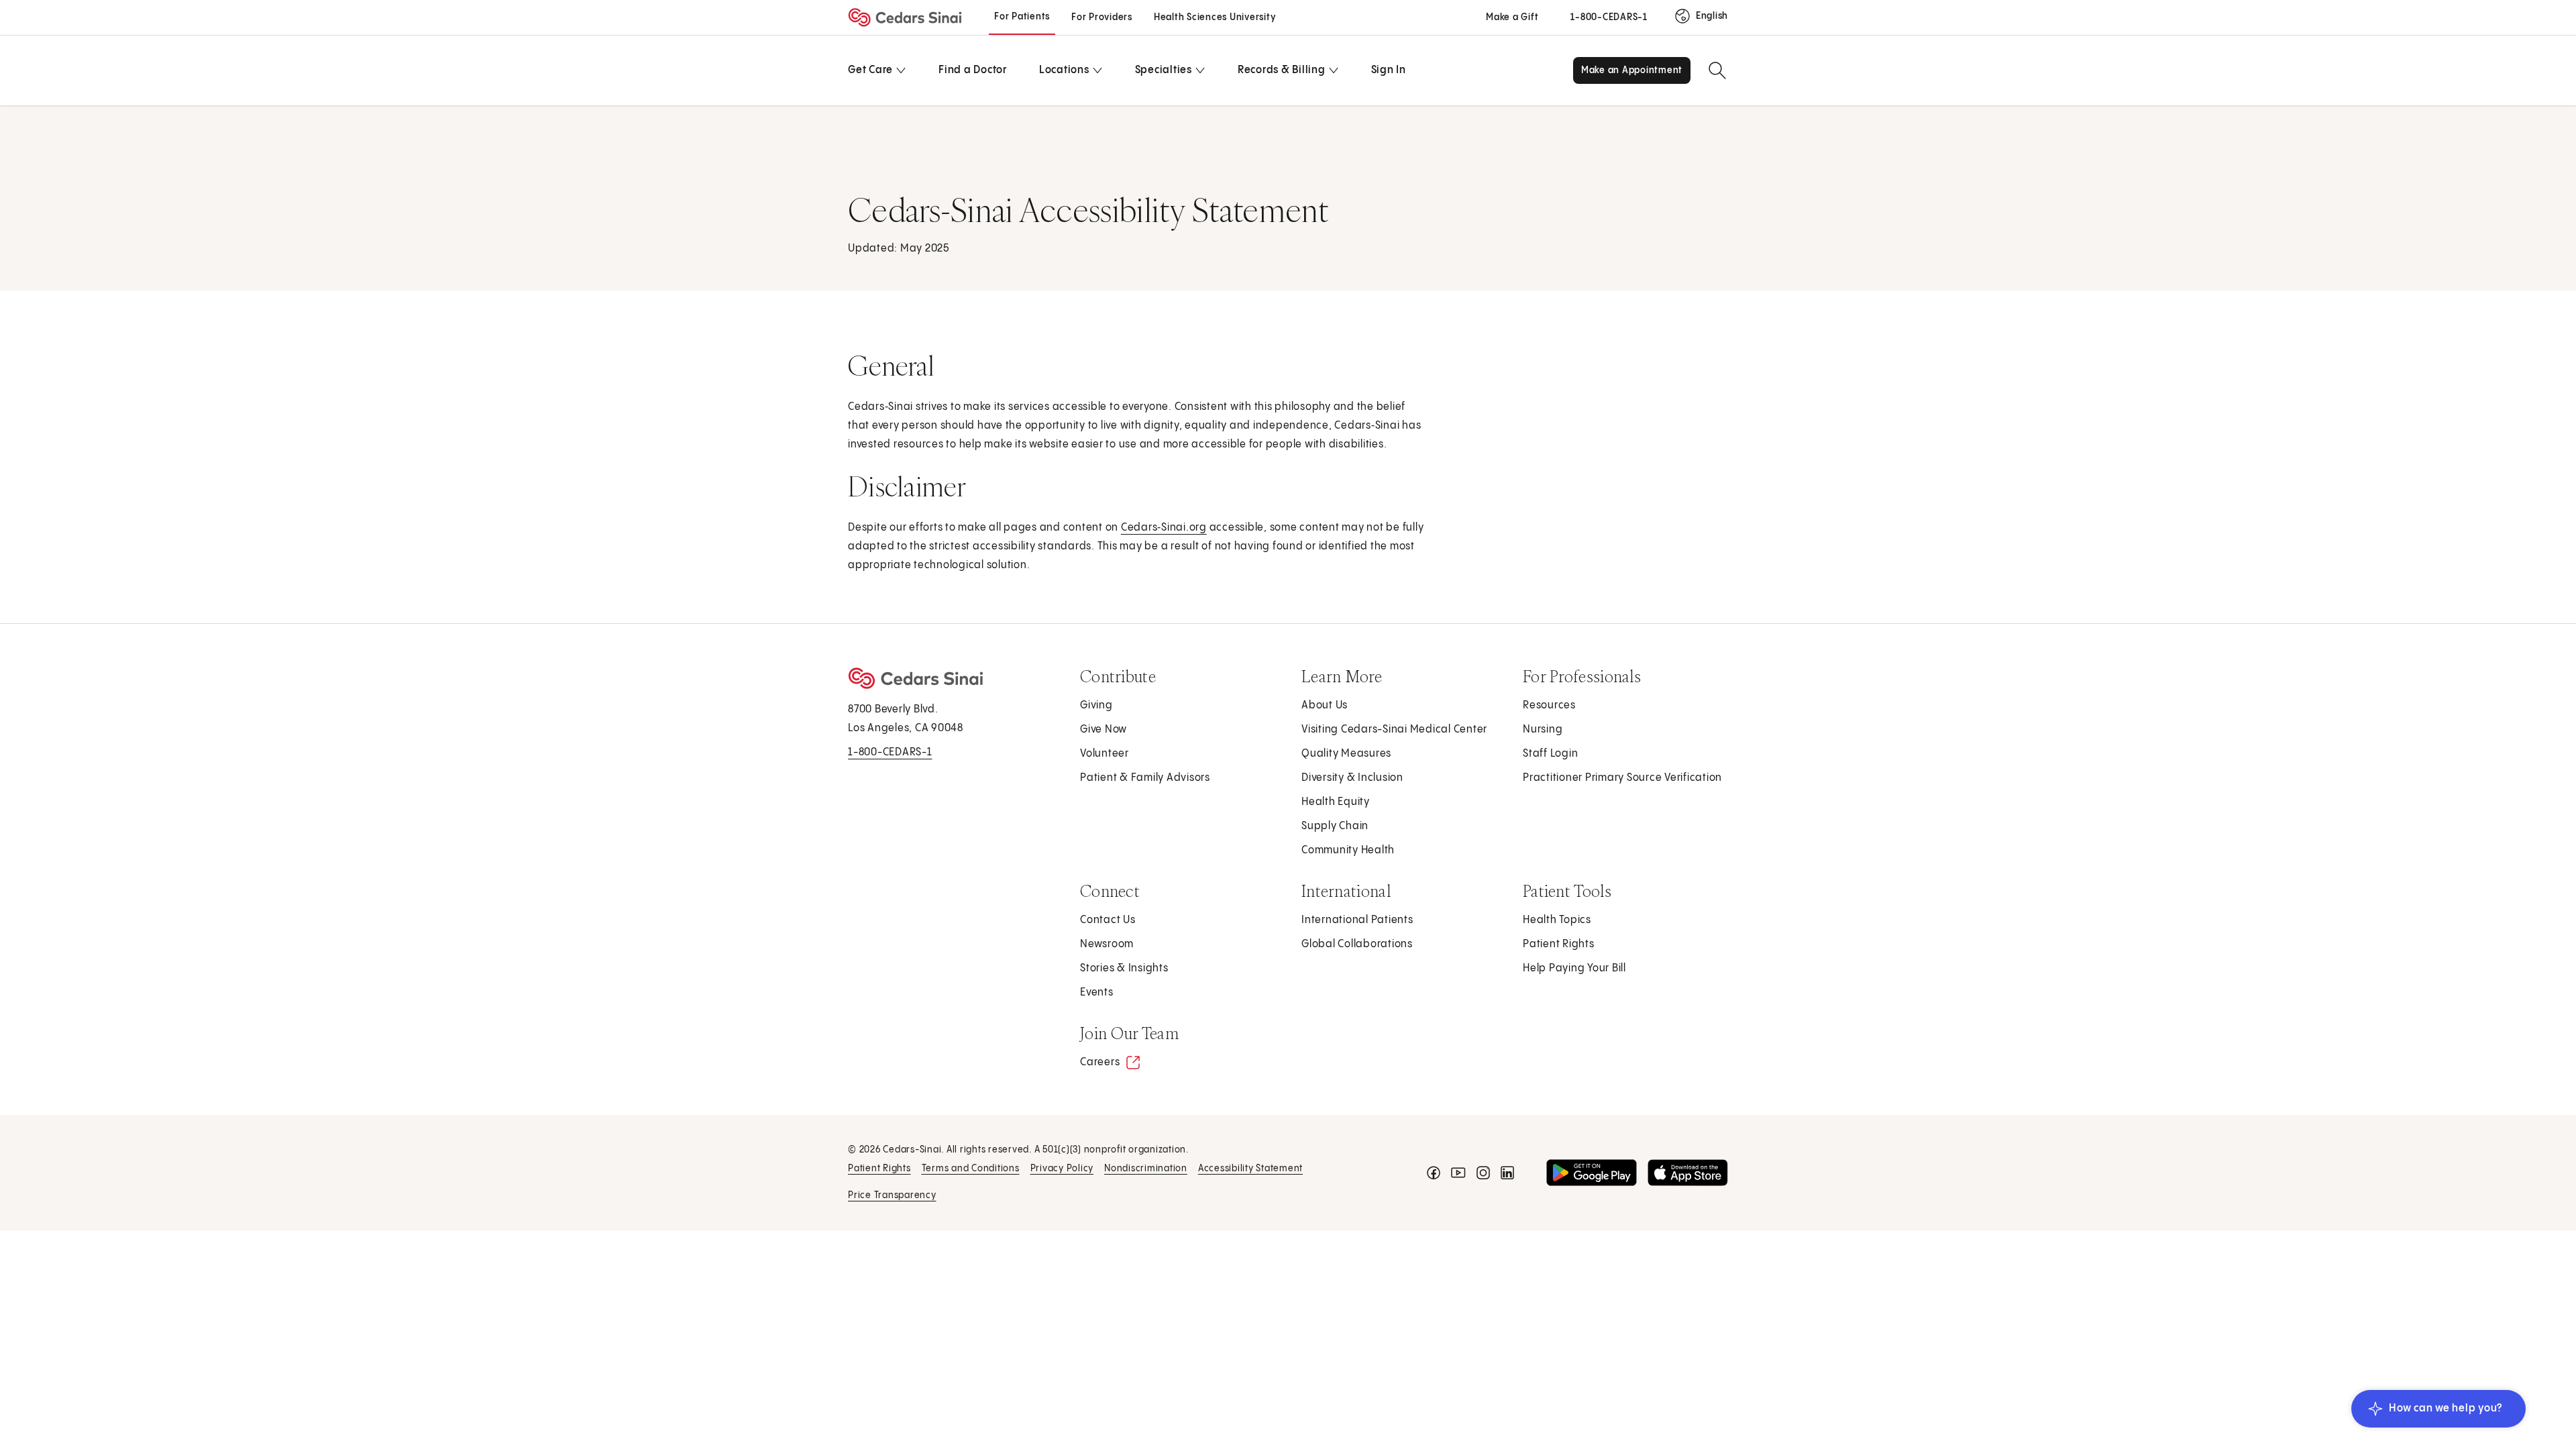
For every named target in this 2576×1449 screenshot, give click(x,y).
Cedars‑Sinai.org (1164, 528)
